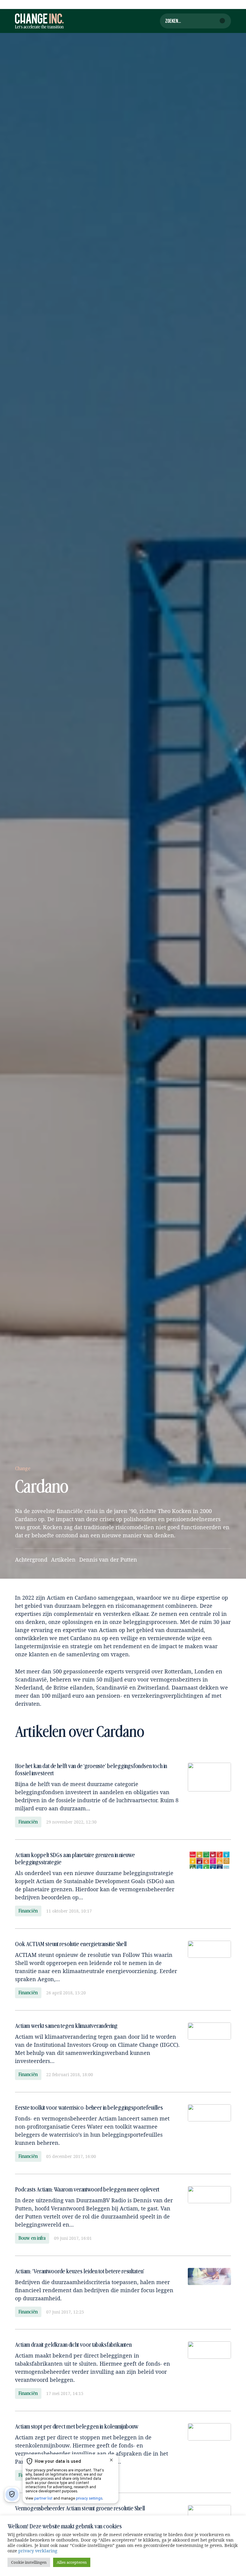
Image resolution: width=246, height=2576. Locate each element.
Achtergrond (31, 1560)
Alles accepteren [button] (72, 2562)
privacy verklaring (38, 2551)
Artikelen (63, 1560)
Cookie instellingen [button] (29, 2562)
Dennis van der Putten (108, 1560)
